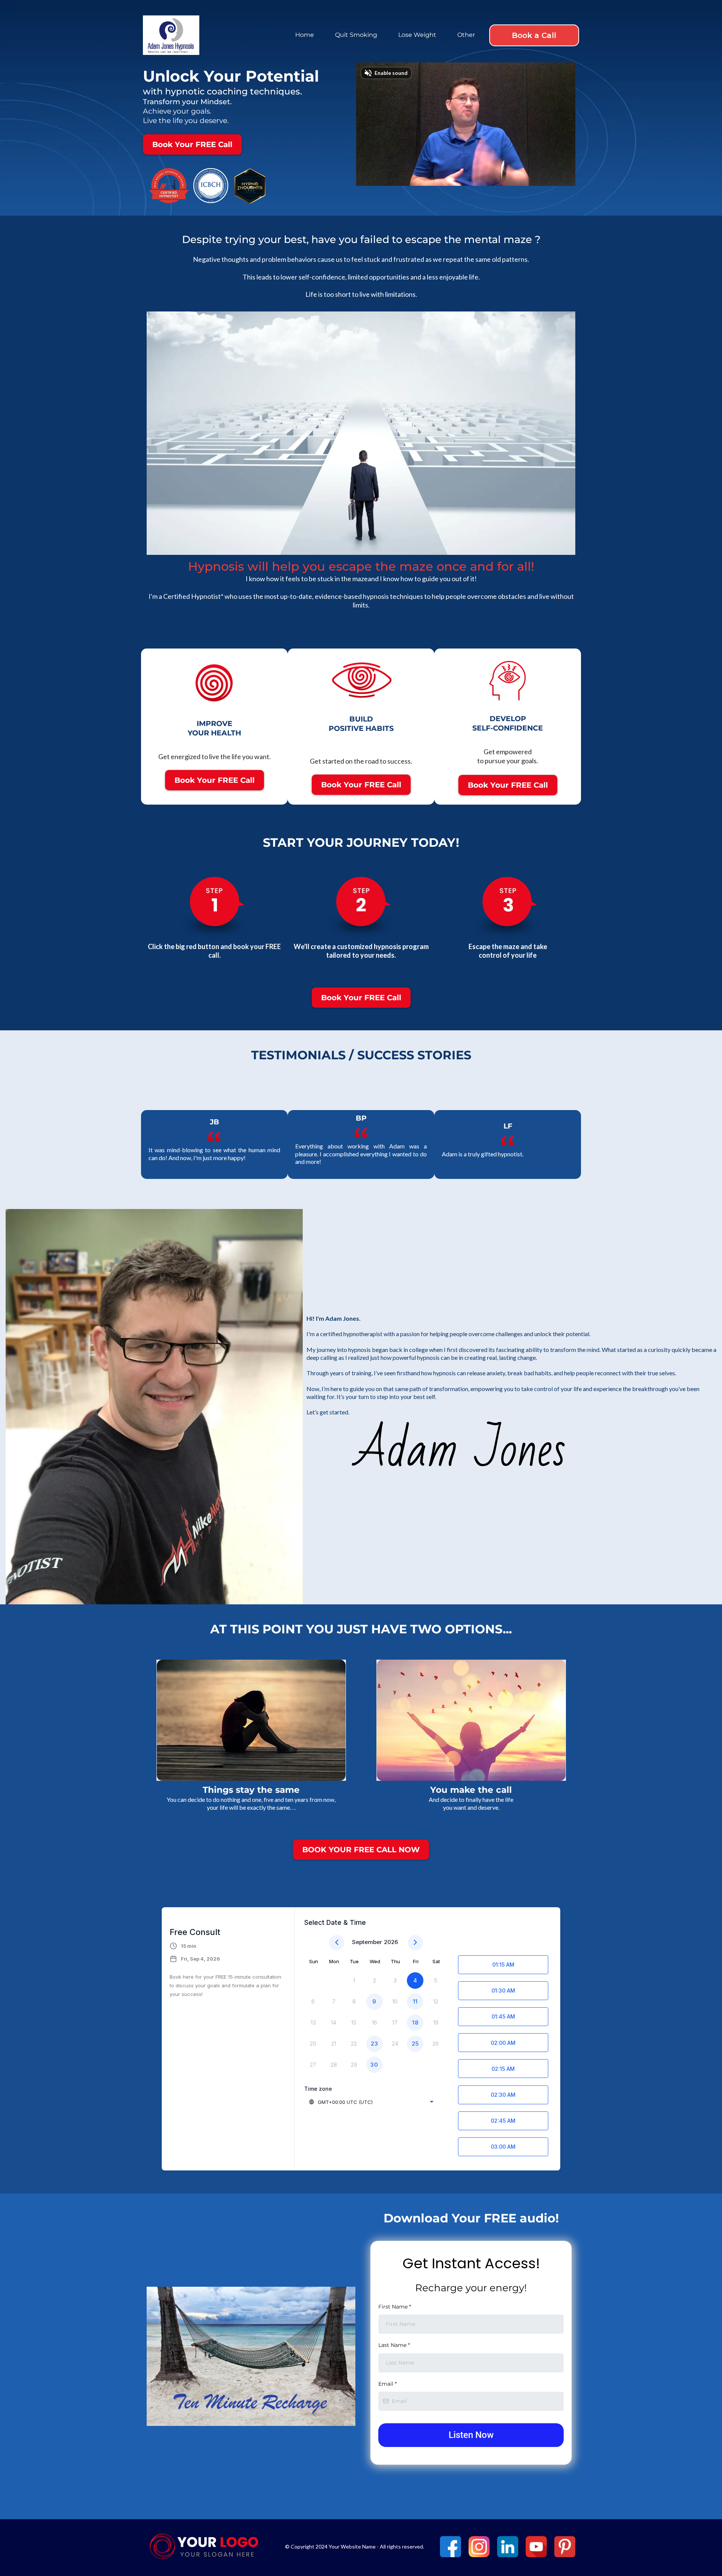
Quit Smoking (356, 35)
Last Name (394, 2345)
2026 (391, 1942)
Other (466, 35)
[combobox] (372, 2102)
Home (305, 35)
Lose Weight (417, 35)
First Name (395, 2307)
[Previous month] (337, 1943)
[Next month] (415, 1943)
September (367, 1942)
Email (388, 2384)
